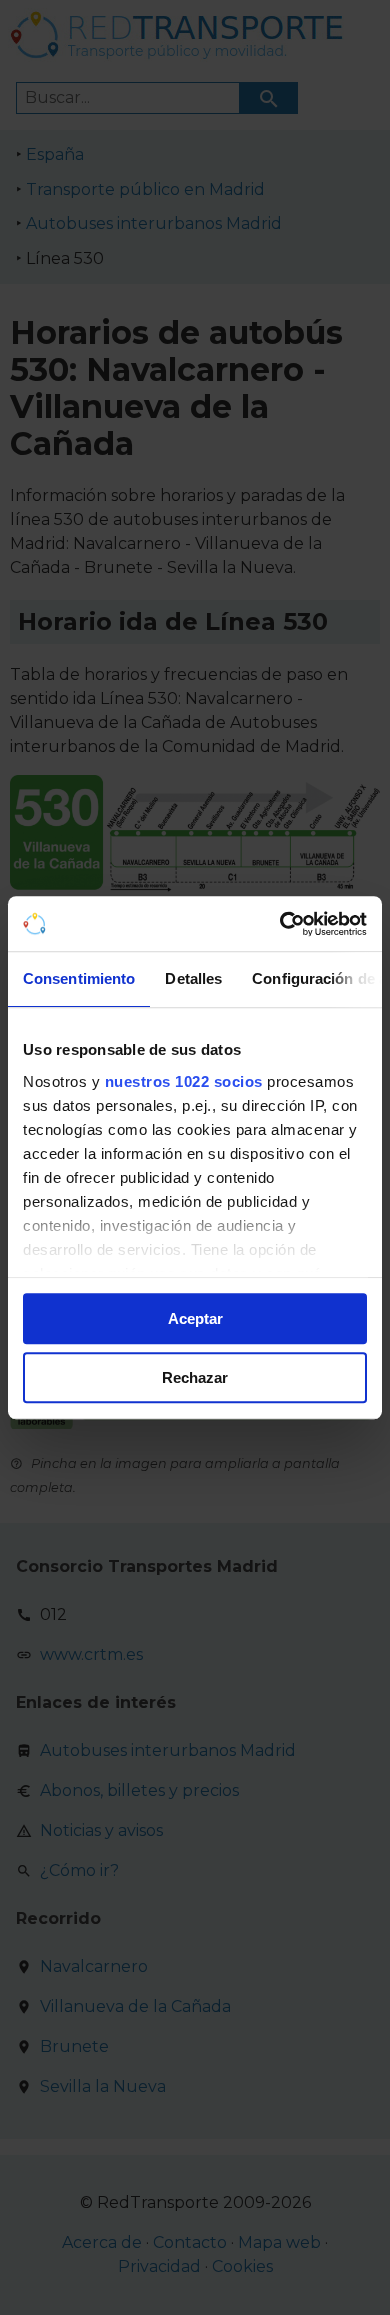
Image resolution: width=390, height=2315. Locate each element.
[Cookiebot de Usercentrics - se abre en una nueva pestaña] (280, 924)
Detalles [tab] (193, 978)
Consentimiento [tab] (79, 978)
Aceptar (195, 1318)
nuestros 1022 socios (184, 1081)
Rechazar (195, 1377)
